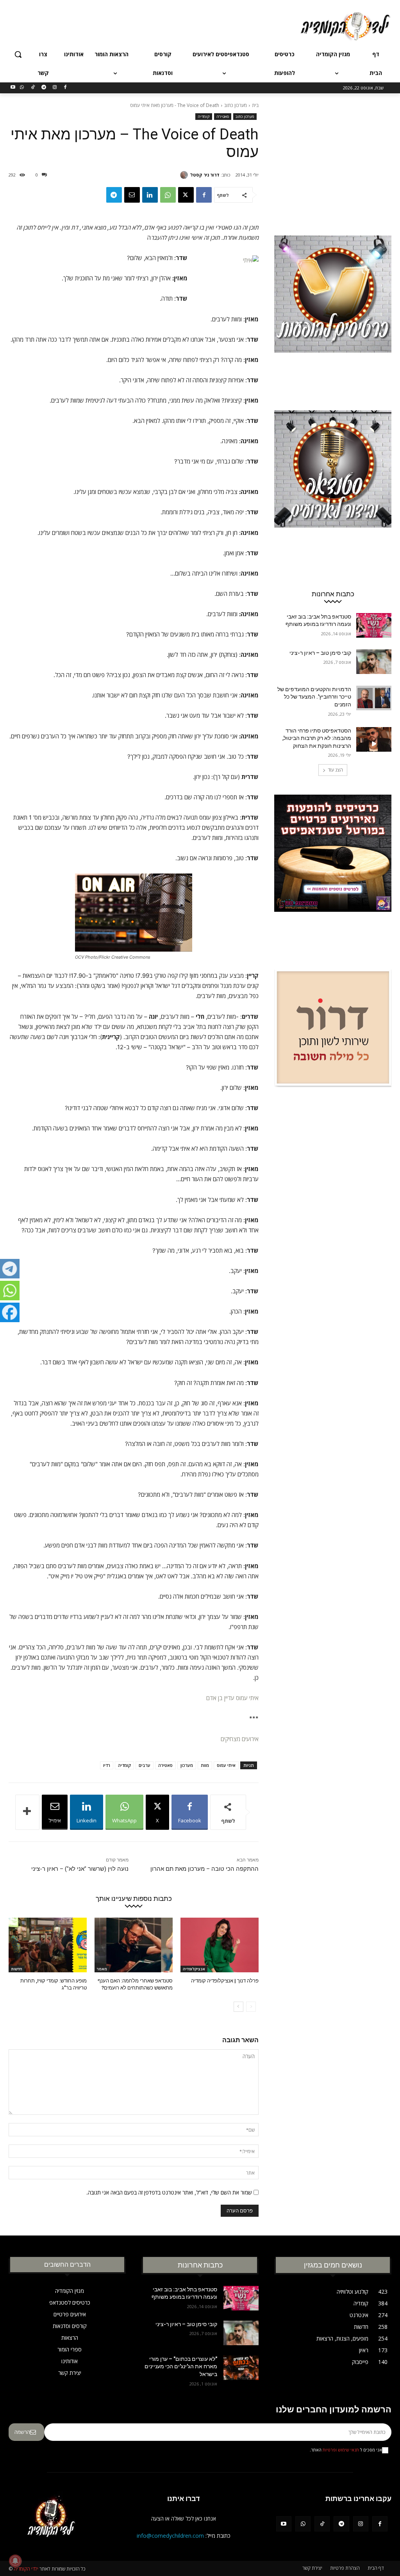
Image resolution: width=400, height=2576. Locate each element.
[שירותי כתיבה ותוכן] (333, 1048)
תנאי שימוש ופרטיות (341, 2450)
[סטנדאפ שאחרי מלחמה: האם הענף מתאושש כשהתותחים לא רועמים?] (134, 1945)
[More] (27, 1812)
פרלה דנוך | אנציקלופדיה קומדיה (225, 1981)
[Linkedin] (150, 195)
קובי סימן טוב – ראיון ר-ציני (320, 653)
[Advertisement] (208, 25)
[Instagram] (54, 88)
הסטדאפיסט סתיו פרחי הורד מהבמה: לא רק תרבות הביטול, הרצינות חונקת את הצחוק (317, 738)
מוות (205, 1765)
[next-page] (238, 2007)
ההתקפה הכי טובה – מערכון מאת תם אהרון (204, 1869)
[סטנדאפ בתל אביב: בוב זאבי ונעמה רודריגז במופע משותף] (374, 625)
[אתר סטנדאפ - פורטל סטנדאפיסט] (333, 873)
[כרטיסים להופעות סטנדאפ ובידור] (333, 314)
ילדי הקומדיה (26, 2569)
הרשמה (22, 2432)
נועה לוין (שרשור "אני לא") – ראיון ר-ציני (80, 1869)
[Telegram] (44, 88)
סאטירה (223, 116)
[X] (186, 195)
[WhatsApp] (22, 88)
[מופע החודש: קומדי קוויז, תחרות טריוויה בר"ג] (48, 1945)
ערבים (145, 1765)
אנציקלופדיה (194, 1969)
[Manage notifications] (15, 2561)
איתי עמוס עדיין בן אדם (232, 1698)
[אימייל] (132, 195)
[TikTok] (33, 88)
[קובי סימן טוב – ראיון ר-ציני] (374, 662)
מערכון (187, 1765)
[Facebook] (65, 88)
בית (255, 105)
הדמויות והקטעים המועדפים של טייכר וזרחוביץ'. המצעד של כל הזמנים (314, 697)
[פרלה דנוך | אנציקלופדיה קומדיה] (220, 1945)
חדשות (17, 1969)
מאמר (102, 1969)
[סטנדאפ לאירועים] (333, 488)
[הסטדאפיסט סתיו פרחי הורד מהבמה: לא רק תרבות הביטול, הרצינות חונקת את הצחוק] (374, 739)
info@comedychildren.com (170, 2536)
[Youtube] (13, 88)
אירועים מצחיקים (240, 1739)
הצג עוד (335, 770)
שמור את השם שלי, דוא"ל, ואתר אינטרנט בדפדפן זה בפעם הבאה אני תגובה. (169, 2192)
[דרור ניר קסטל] (185, 175)
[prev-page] (251, 2007)
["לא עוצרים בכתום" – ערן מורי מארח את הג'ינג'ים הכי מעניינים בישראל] (241, 2368)
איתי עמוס (226, 1765)
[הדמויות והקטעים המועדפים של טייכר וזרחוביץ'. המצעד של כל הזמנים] (374, 698)
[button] (18, 54)
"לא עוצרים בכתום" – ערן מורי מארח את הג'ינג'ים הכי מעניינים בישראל (181, 2367)
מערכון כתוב (236, 105)
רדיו (107, 1765)
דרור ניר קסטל (205, 175)
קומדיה (204, 116)
